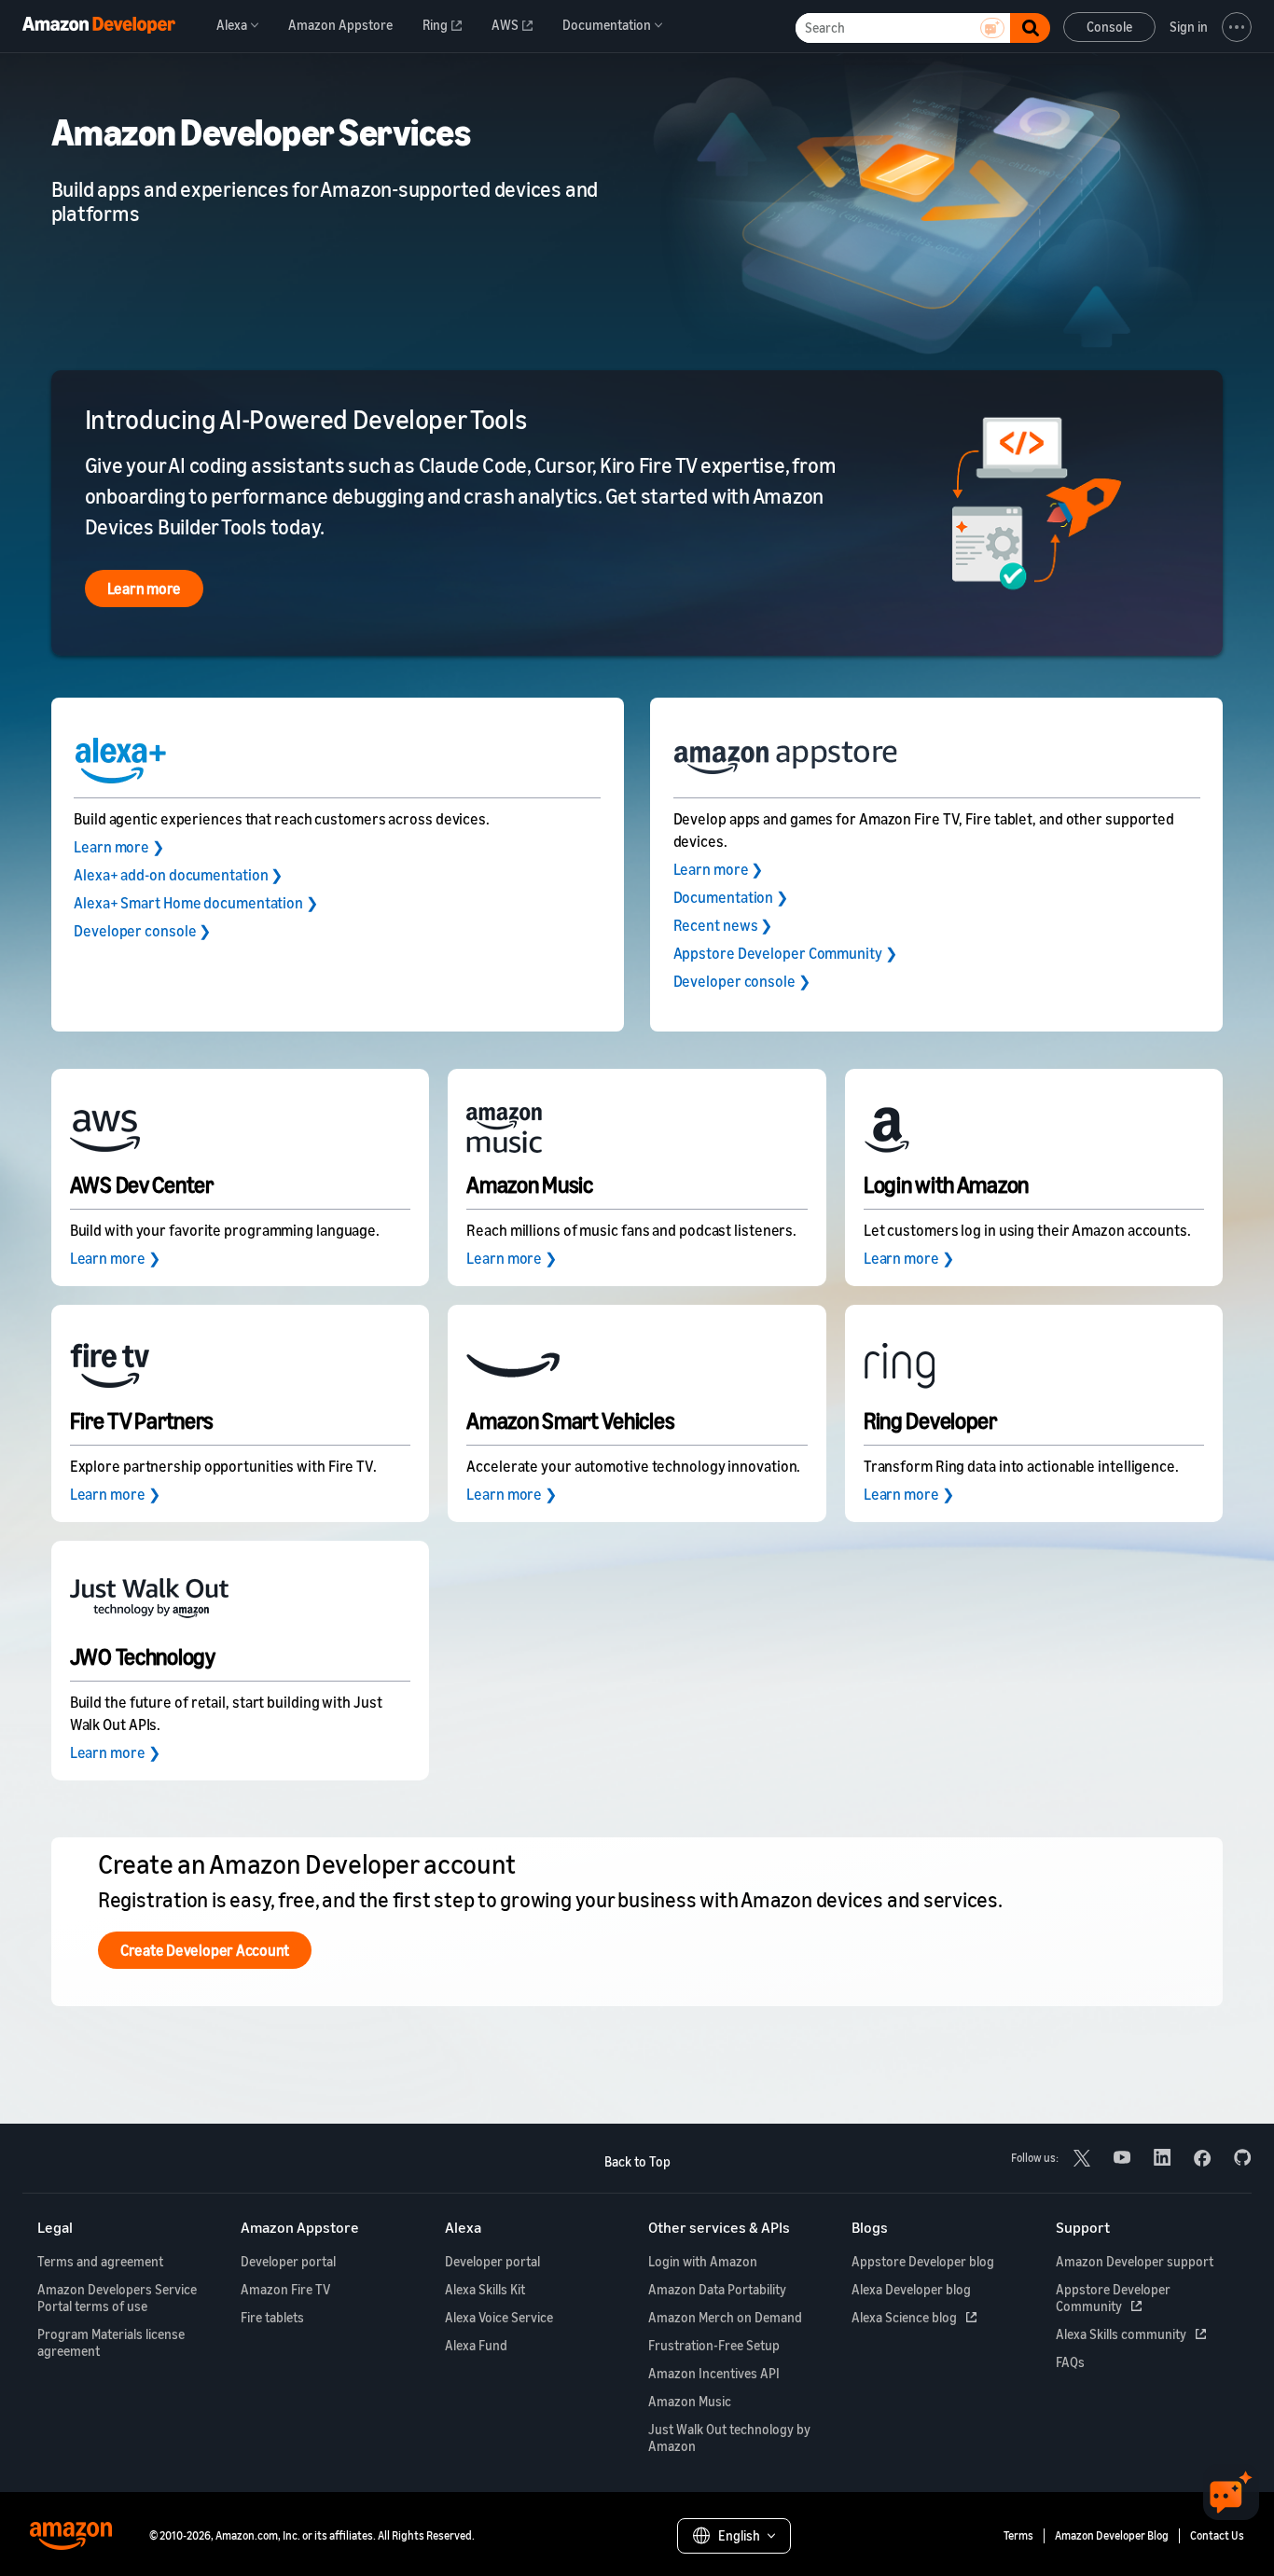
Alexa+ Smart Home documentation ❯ (196, 903)
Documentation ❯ (731, 897)
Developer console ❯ (142, 931)
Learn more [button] (145, 589)
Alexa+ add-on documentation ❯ (178, 875)
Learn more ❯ (119, 847)
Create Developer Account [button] (205, 1950)
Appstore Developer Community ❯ (785, 953)
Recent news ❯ (723, 925)
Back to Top (637, 2161)
